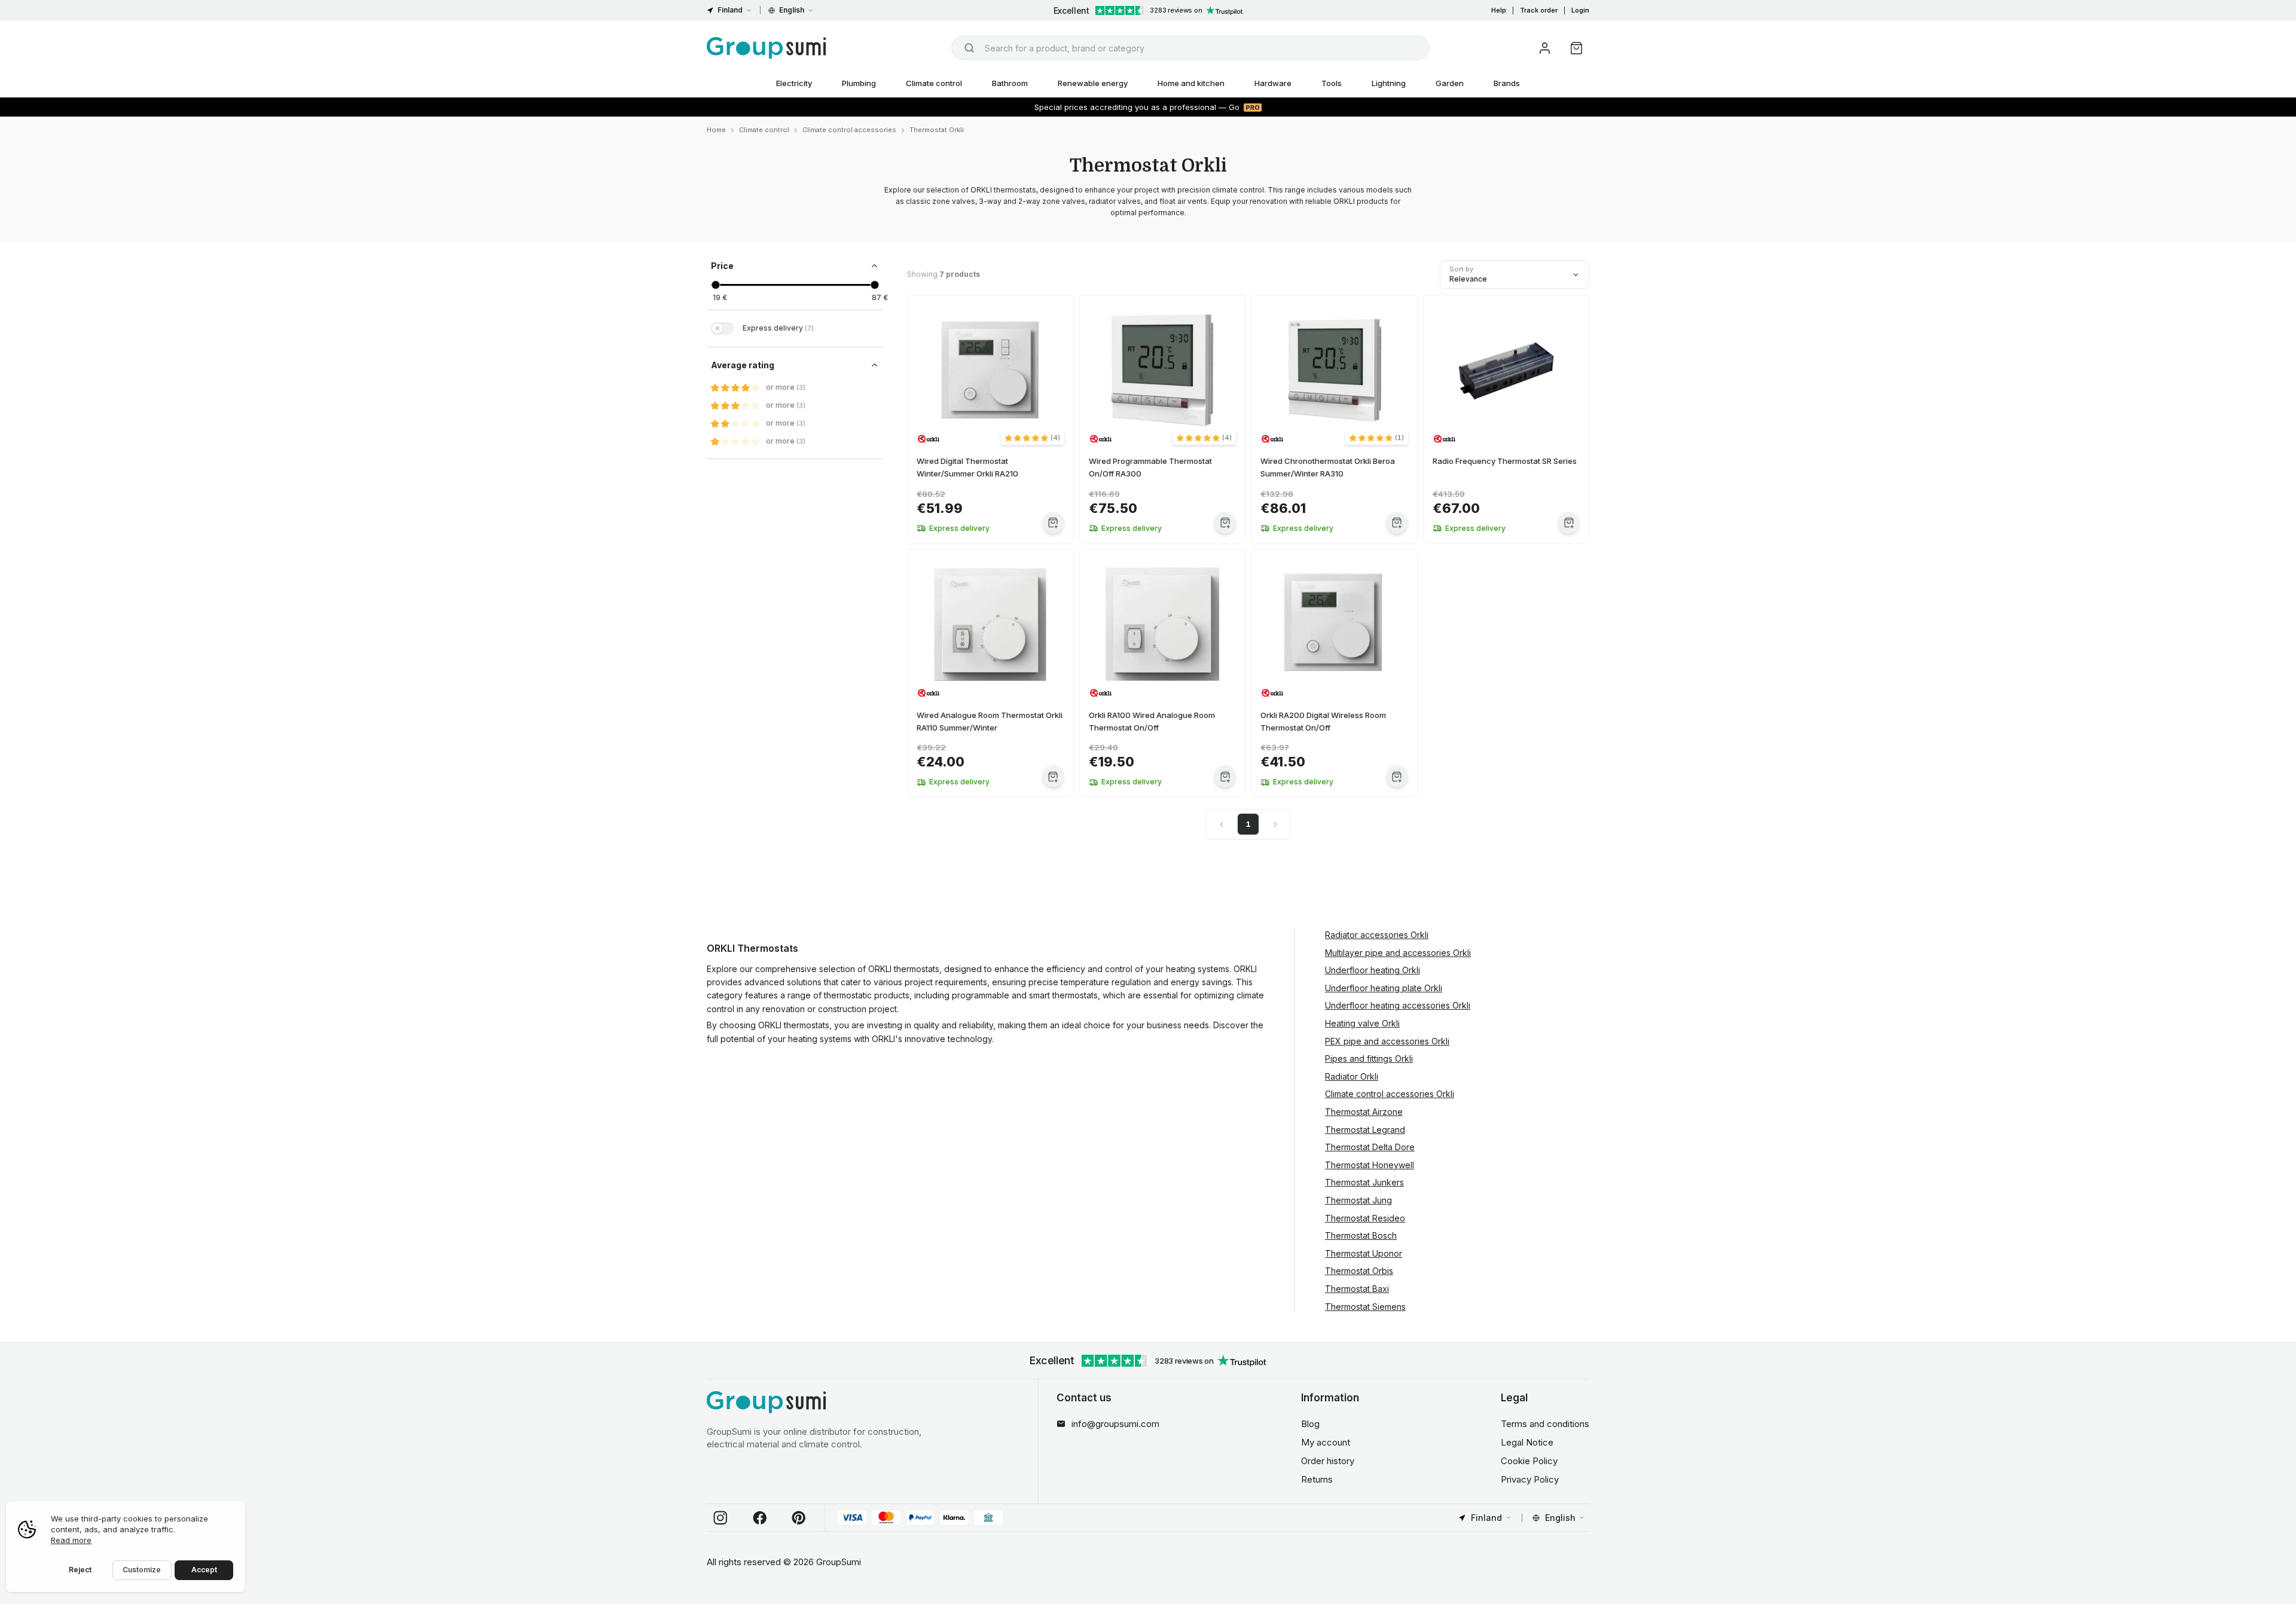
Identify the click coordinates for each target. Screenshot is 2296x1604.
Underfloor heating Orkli (1373, 970)
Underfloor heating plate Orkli (1384, 988)
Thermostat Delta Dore (1370, 1147)
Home (716, 130)
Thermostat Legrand (1365, 1130)
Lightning (1389, 83)
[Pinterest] (799, 1518)
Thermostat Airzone (1364, 1112)
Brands (1507, 83)
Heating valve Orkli (1362, 1023)
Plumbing (859, 83)
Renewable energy (1093, 83)
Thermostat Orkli (937, 130)
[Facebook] (760, 1518)
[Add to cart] (1053, 523)
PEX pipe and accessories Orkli (1387, 1041)
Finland (730, 10)
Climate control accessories (849, 130)
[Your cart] (1576, 48)
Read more (71, 1540)
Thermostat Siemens (1365, 1307)
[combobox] (1190, 48)
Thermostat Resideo (1365, 1218)
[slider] (715, 285)
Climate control (934, 83)
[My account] (1545, 48)
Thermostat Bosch (1361, 1235)
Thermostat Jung (1358, 1200)
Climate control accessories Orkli (1390, 1094)
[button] (1033, 438)
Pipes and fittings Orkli (1369, 1058)
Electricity (794, 83)
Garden (1450, 83)
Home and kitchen (1191, 83)
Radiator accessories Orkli (1377, 935)
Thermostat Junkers (1364, 1182)
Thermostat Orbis (1359, 1271)
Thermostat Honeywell (1370, 1165)
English (792, 10)
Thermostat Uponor (1364, 1253)
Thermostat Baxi (1357, 1289)
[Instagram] (720, 1518)
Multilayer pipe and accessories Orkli (1398, 953)
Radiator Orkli (1352, 1076)
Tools (1332, 83)
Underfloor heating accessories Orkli (1398, 1005)
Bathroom (1010, 83)
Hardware (1273, 83)
